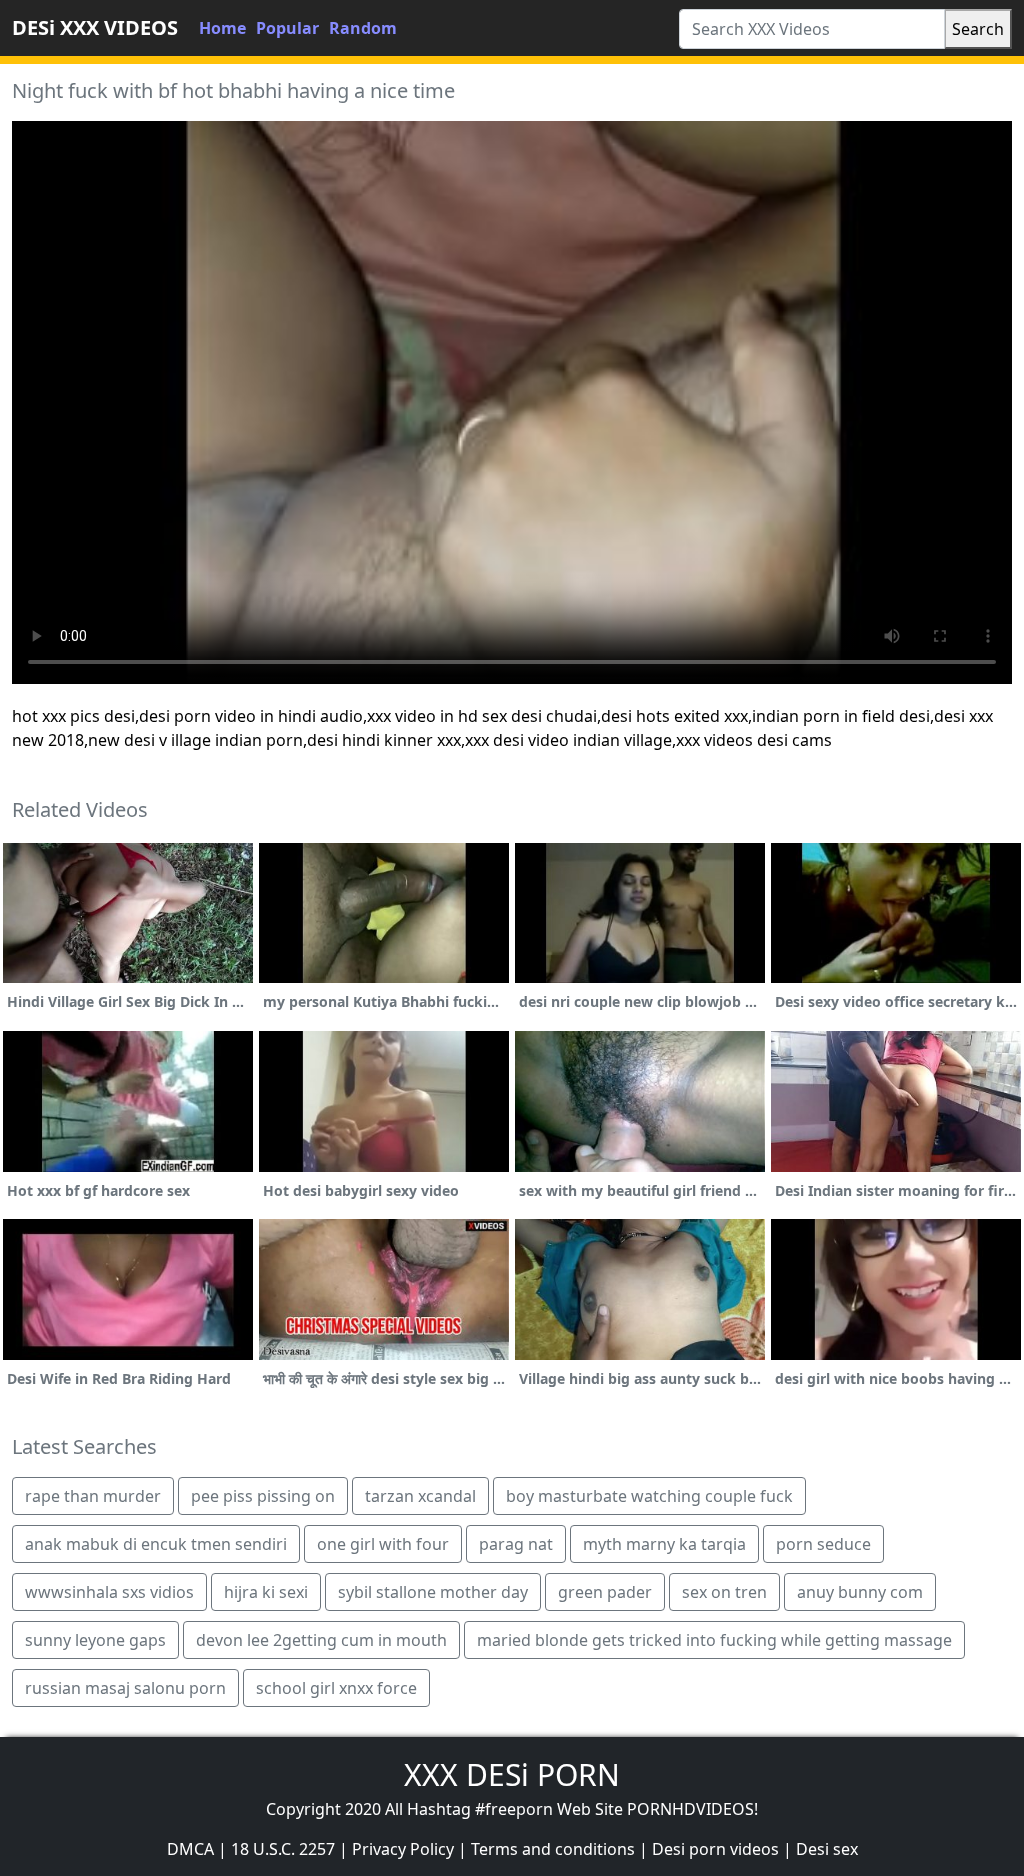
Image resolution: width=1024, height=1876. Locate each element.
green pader (605, 1592)
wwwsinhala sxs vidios (109, 1592)
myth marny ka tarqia (664, 1544)
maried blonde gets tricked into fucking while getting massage (714, 1640)
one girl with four (383, 1544)
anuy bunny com (860, 1592)
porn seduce (823, 1544)
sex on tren (724, 1592)
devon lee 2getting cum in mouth (321, 1640)
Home (222, 28)
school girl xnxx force (336, 1688)
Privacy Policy (403, 1849)
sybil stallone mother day (433, 1592)
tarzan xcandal (420, 1496)
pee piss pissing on (263, 1496)
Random (363, 28)
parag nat (516, 1544)
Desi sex (827, 1849)
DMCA (190, 1849)
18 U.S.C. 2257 (283, 1849)
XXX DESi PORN (512, 1774)
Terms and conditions (553, 1849)
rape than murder (93, 1496)
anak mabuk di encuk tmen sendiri (156, 1544)
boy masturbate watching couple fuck (649, 1496)
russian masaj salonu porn (125, 1688)
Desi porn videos (715, 1849)
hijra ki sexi (266, 1592)
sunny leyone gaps (95, 1640)
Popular (287, 28)
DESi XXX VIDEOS (95, 27)
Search (978, 29)
